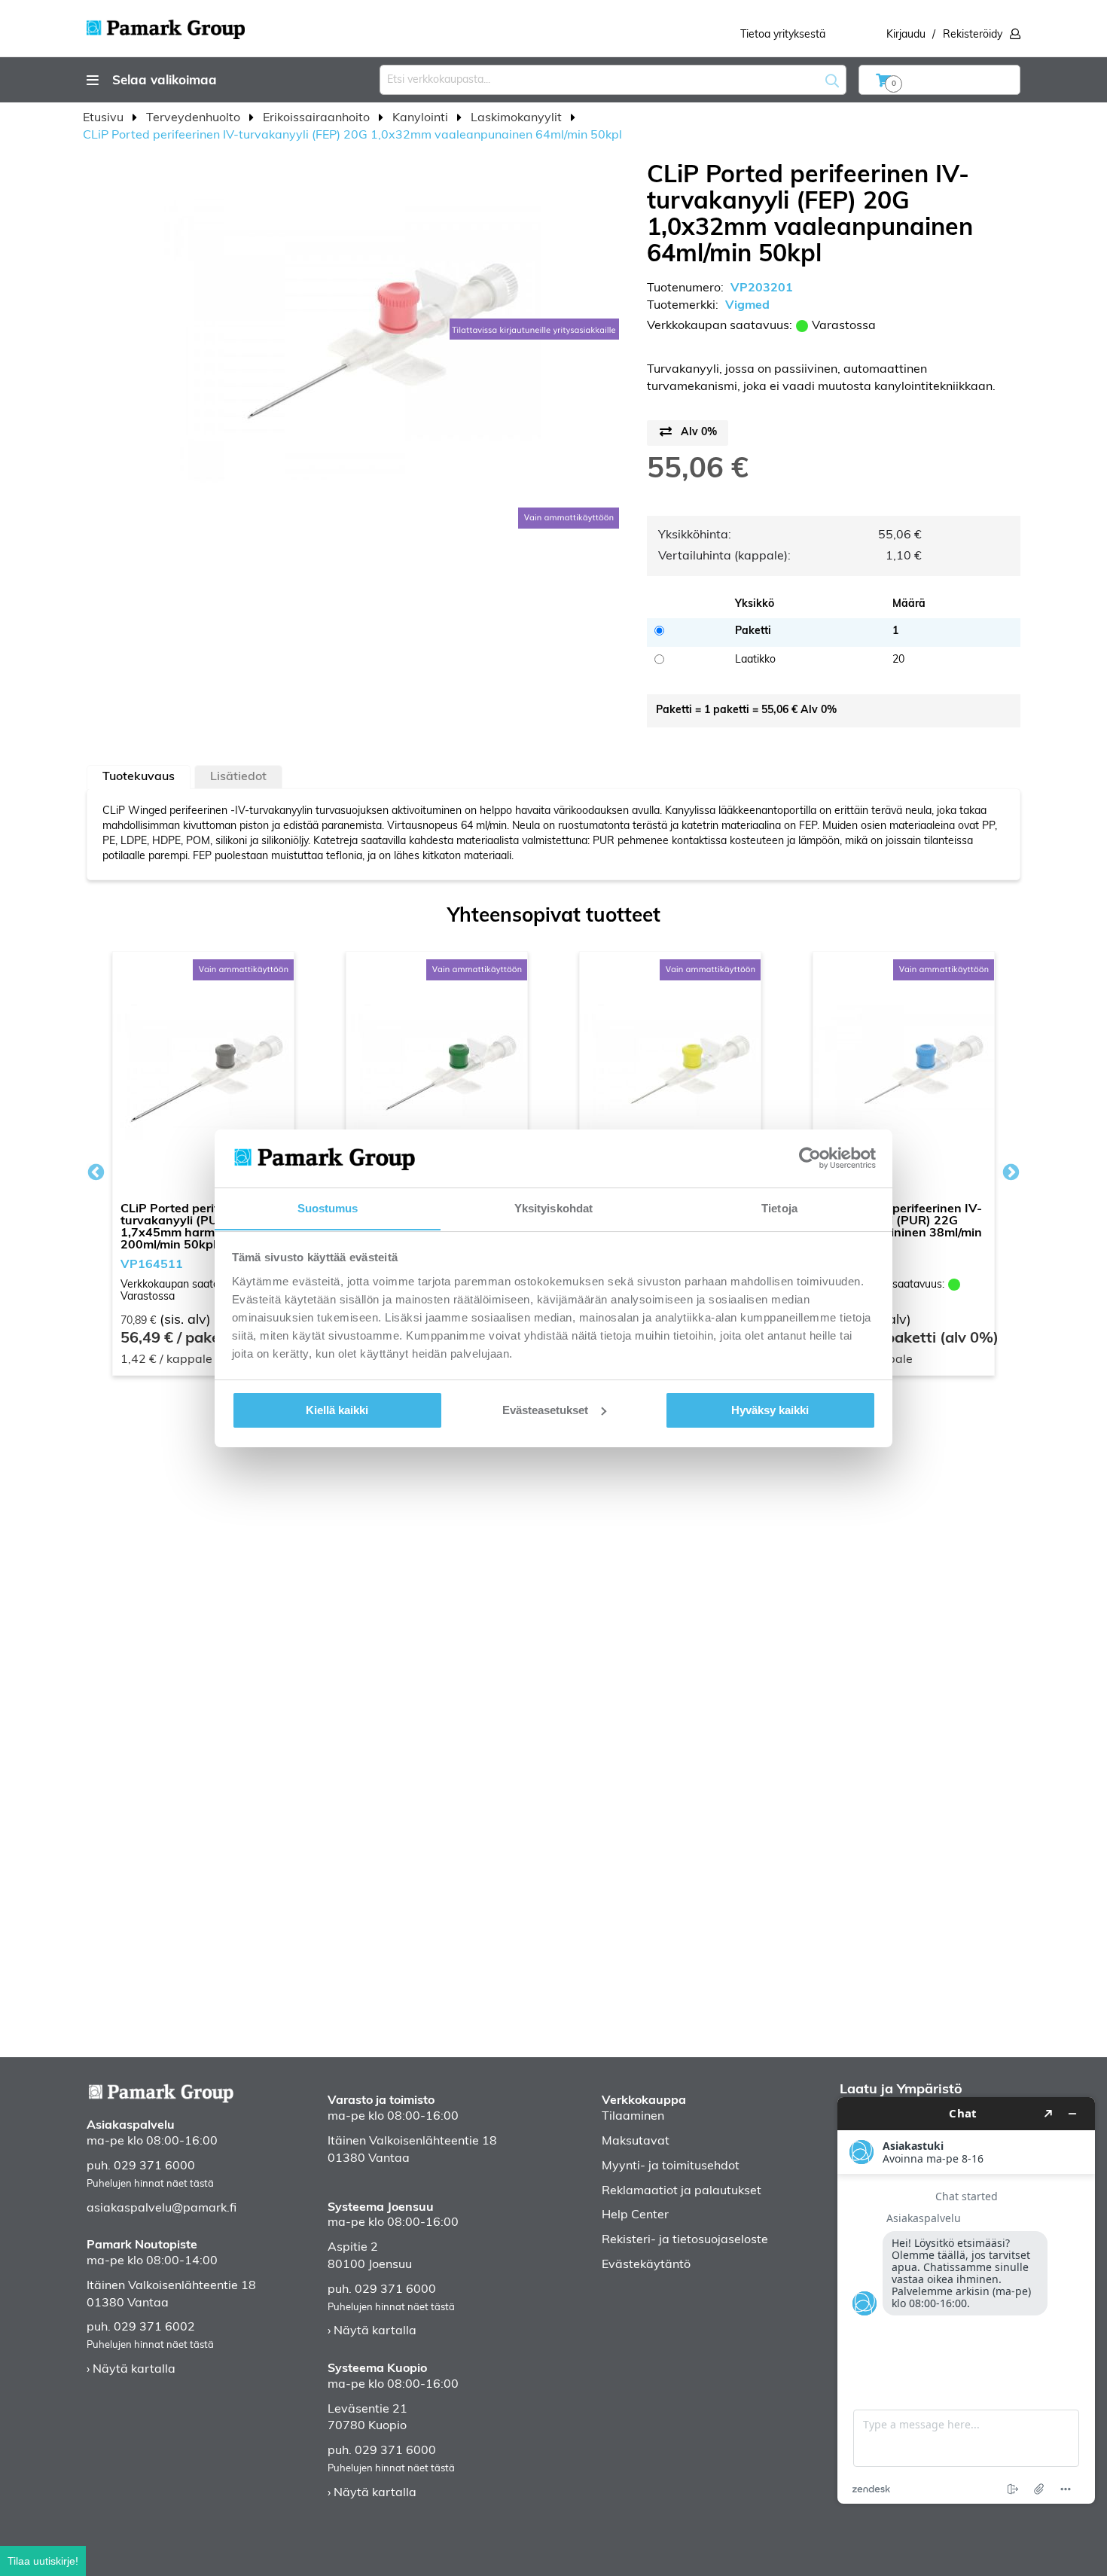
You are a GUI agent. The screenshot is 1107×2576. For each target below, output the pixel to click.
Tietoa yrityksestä (783, 35)
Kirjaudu (906, 35)
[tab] (139, 777)
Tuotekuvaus (139, 777)
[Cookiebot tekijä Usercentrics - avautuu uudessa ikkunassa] (810, 1158)
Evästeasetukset (545, 1410)
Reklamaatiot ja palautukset (682, 2191)
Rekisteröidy (973, 35)
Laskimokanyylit (518, 118)
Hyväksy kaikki (770, 1410)
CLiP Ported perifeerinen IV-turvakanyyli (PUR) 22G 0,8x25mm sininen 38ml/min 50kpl (901, 1227)
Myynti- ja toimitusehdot (671, 2166)
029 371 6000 (154, 2166)
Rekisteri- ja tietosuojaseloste (685, 2240)
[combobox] (613, 80)
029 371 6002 (154, 2328)
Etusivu (105, 118)
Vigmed (747, 306)
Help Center (635, 2215)
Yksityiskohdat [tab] (553, 1207)
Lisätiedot (238, 777)
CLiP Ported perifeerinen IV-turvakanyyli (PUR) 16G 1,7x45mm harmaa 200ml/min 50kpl (201, 1227)
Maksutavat (636, 2142)
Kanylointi (422, 118)
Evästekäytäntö (646, 2265)
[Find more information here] (966, 2300)
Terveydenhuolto (195, 118)
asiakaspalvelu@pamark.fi (162, 2209)
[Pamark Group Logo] (166, 25)
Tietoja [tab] (779, 1207)
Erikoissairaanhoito (318, 118)
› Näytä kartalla (131, 2370)
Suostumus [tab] (328, 1207)
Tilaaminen (633, 2117)
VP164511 (152, 1265)
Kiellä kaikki (337, 1410)
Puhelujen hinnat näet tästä (150, 2184)
